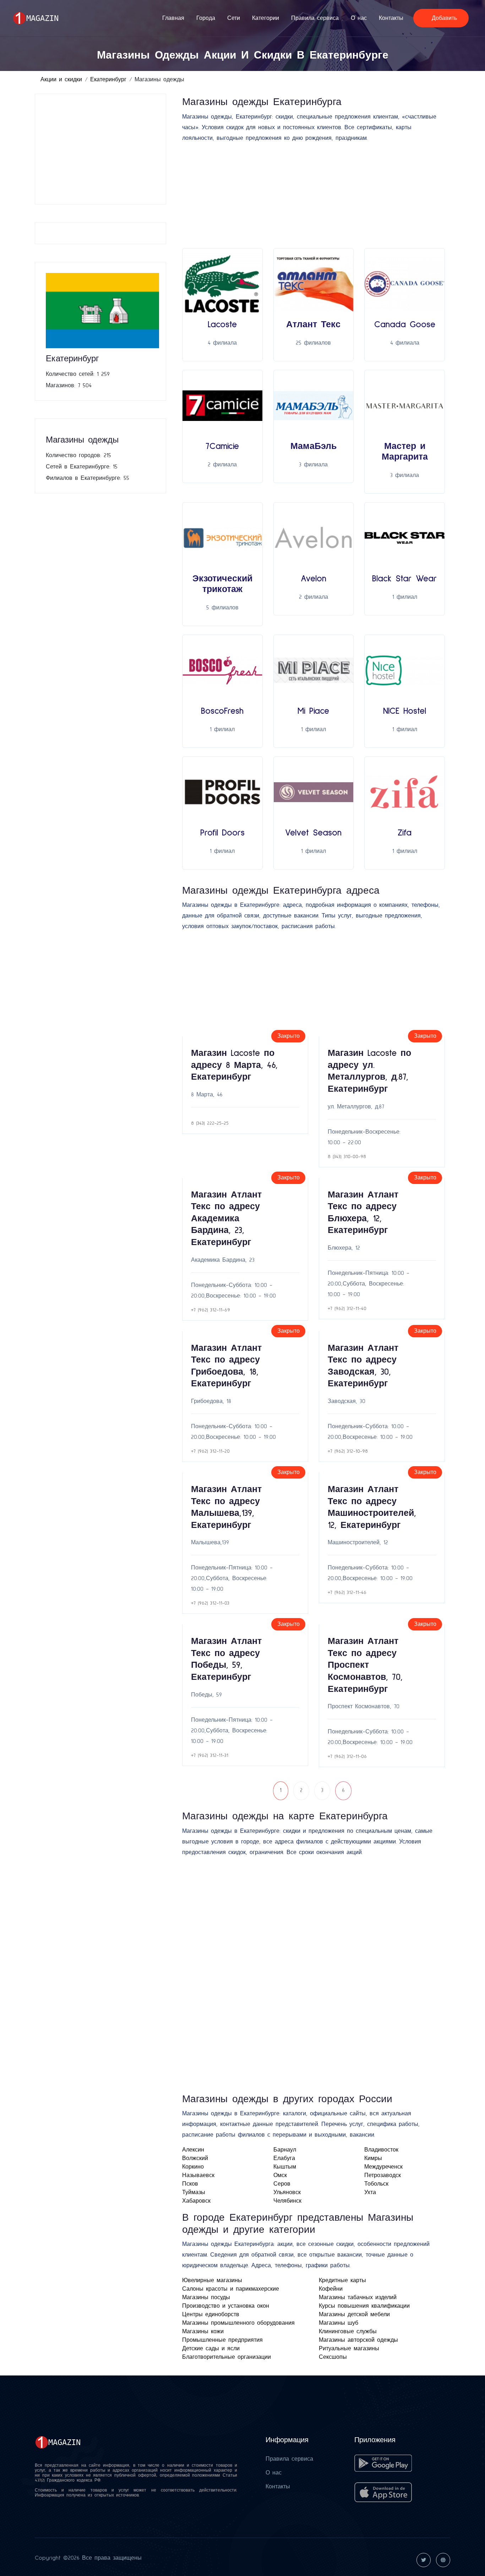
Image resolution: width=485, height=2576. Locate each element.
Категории (266, 18)
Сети (234, 18)
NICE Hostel (405, 711)
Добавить (443, 18)
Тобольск (376, 2184)
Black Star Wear (405, 579)
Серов (282, 2184)
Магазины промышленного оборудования (238, 2323)
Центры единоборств (211, 2314)
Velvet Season (313, 833)
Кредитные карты (342, 2280)
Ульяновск (287, 2192)
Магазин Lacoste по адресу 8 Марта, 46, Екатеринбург (234, 1065)
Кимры (373, 2158)
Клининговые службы (348, 2331)
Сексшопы (333, 2357)
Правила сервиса (315, 18)
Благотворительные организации (227, 2357)
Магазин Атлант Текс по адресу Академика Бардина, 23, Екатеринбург (226, 1219)
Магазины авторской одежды (358, 2340)
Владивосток (381, 2150)
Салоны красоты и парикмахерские (231, 2289)
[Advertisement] (102, 149)
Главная (173, 18)
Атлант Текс (313, 325)
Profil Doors (222, 833)
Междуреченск (383, 2167)
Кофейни (331, 2289)
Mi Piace (313, 711)
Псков (190, 2184)
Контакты (391, 18)
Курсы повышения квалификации (364, 2306)
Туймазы (194, 2192)
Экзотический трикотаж (222, 584)
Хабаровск (196, 2201)
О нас (359, 18)
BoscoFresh (222, 711)
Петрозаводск (383, 2175)
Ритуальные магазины (349, 2348)
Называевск (198, 2175)
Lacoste (222, 325)
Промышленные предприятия (222, 2340)
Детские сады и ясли (211, 2348)
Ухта (370, 2192)
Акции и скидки (61, 80)
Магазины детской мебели (354, 2314)
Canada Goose (405, 325)
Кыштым (285, 2167)
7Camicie (222, 446)
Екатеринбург (108, 80)
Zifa (405, 833)
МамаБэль (314, 446)
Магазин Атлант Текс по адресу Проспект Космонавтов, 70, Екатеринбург (365, 1665)
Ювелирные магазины (212, 2280)
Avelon (314, 579)
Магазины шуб (339, 2323)
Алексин (193, 2150)
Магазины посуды (206, 2297)
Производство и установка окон (226, 2306)
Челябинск (287, 2201)
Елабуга (284, 2158)
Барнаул (285, 2150)
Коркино (193, 2167)
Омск (280, 2175)
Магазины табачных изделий (358, 2297)
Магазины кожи (203, 2331)
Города (206, 18)
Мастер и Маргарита (405, 452)
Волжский (195, 2158)
